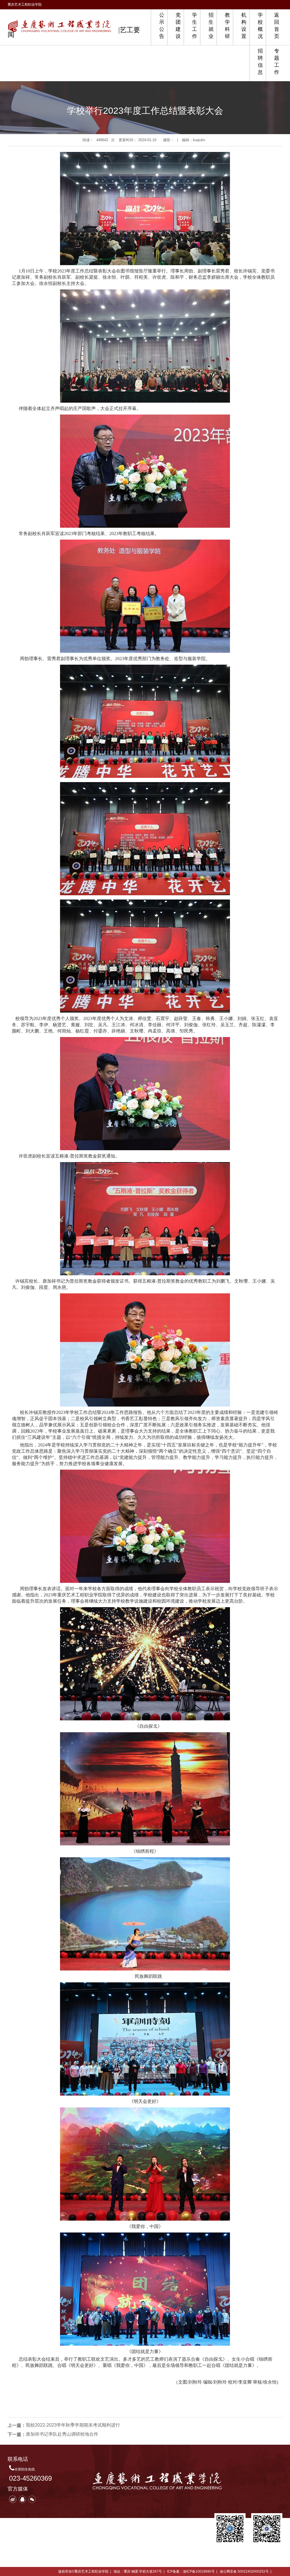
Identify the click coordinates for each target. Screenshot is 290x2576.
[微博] (13, 2499)
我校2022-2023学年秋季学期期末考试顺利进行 (73, 2425)
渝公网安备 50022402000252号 (244, 2571)
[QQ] (22, 2499)
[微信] (32, 2499)
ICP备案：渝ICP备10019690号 (191, 2571)
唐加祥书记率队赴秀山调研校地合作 (62, 2434)
